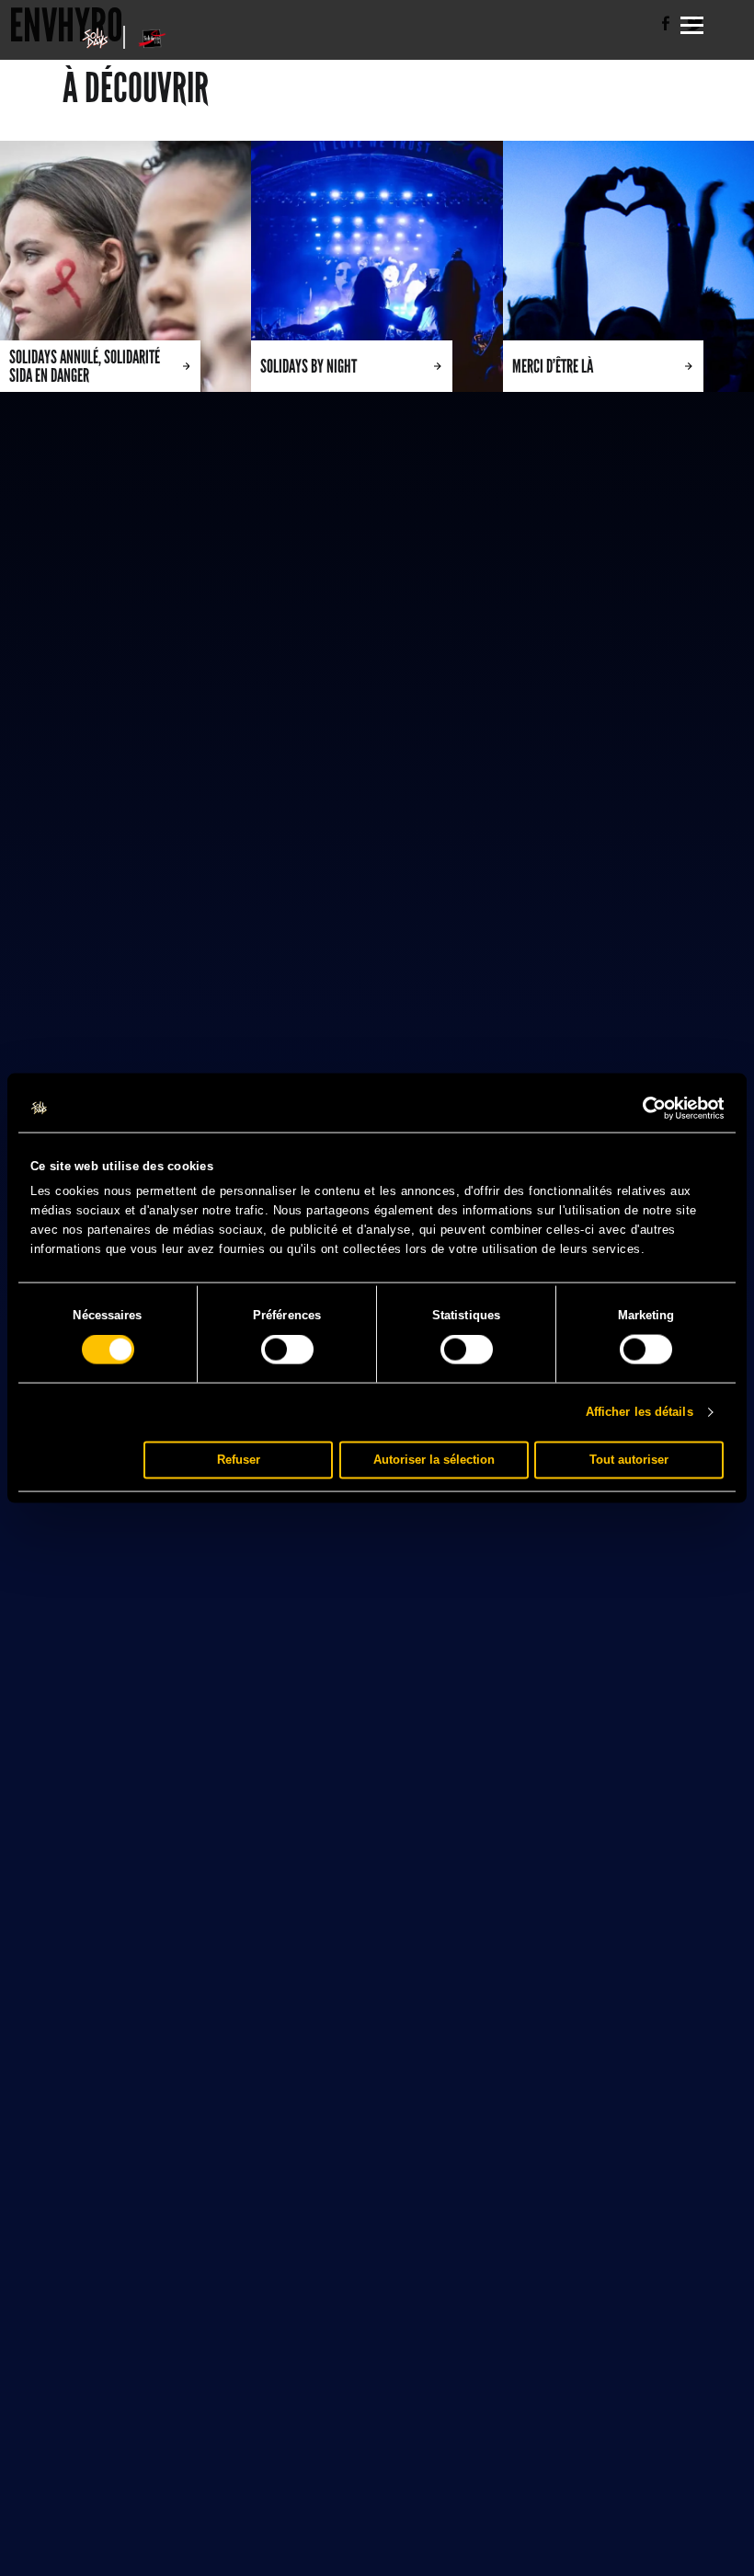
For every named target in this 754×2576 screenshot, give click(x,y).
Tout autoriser (629, 1460)
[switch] (287, 1350)
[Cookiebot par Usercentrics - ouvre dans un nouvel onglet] (643, 1109)
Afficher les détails (640, 1412)
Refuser (239, 1460)
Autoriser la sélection (434, 1460)
